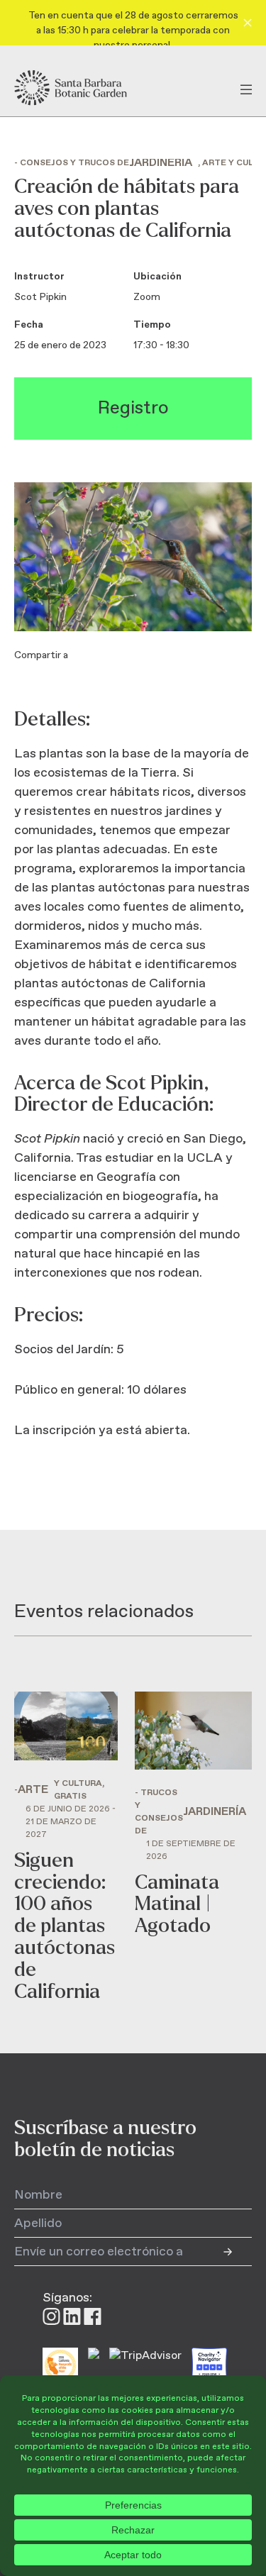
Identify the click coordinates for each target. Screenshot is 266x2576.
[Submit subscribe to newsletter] (238, 2252)
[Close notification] (248, 23)
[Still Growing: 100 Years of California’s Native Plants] (66, 1847)
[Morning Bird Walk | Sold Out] (193, 1847)
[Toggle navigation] (246, 88)
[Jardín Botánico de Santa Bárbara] (83, 88)
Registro (133, 408)
